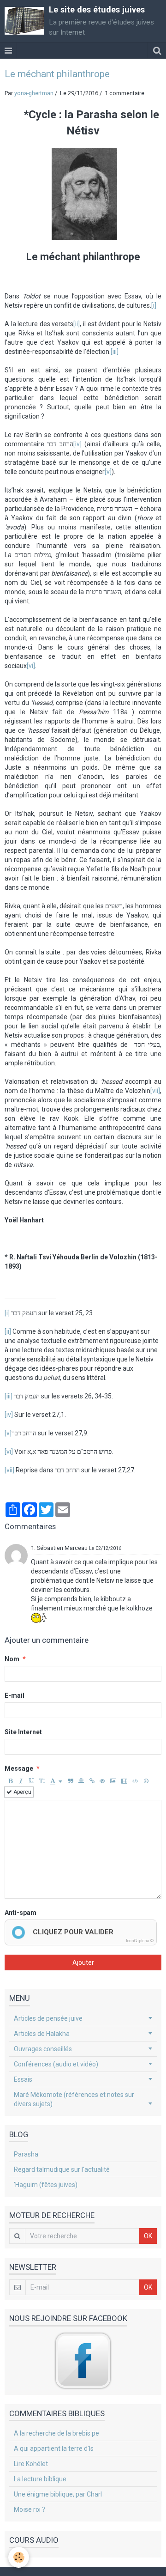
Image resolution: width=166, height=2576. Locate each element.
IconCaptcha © (140, 1941)
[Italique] (21, 1781)
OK (148, 2236)
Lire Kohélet (31, 2464)
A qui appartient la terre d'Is (54, 2448)
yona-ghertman (34, 93)
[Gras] (10, 1781)
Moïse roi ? (30, 2509)
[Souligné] (31, 1781)
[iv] (77, 444)
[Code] (135, 1781)
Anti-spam (21, 1913)
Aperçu (22, 1792)
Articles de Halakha (42, 2034)
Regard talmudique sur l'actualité (62, 2169)
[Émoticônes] (146, 1781)
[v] (108, 472)
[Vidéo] (124, 1781)
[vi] (31, 666)
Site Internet (23, 1732)
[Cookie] (19, 2557)
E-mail (15, 1695)
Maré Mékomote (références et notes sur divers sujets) (74, 2099)
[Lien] (92, 1781)
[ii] (77, 324)
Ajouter (83, 1962)
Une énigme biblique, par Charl (58, 2494)
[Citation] (71, 1781)
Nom (12, 1659)
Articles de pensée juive (48, 2018)
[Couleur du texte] (56, 1781)
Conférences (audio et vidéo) (56, 2064)
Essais (23, 2079)
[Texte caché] (102, 1781)
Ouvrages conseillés (43, 2049)
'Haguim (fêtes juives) (46, 2185)
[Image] (113, 1781)
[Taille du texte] (42, 1781)
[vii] (155, 1091)
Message (19, 1768)
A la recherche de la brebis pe (56, 2433)
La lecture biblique (40, 2479)
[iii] (115, 352)
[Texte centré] (81, 1781)
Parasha (26, 2154)
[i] (154, 305)
